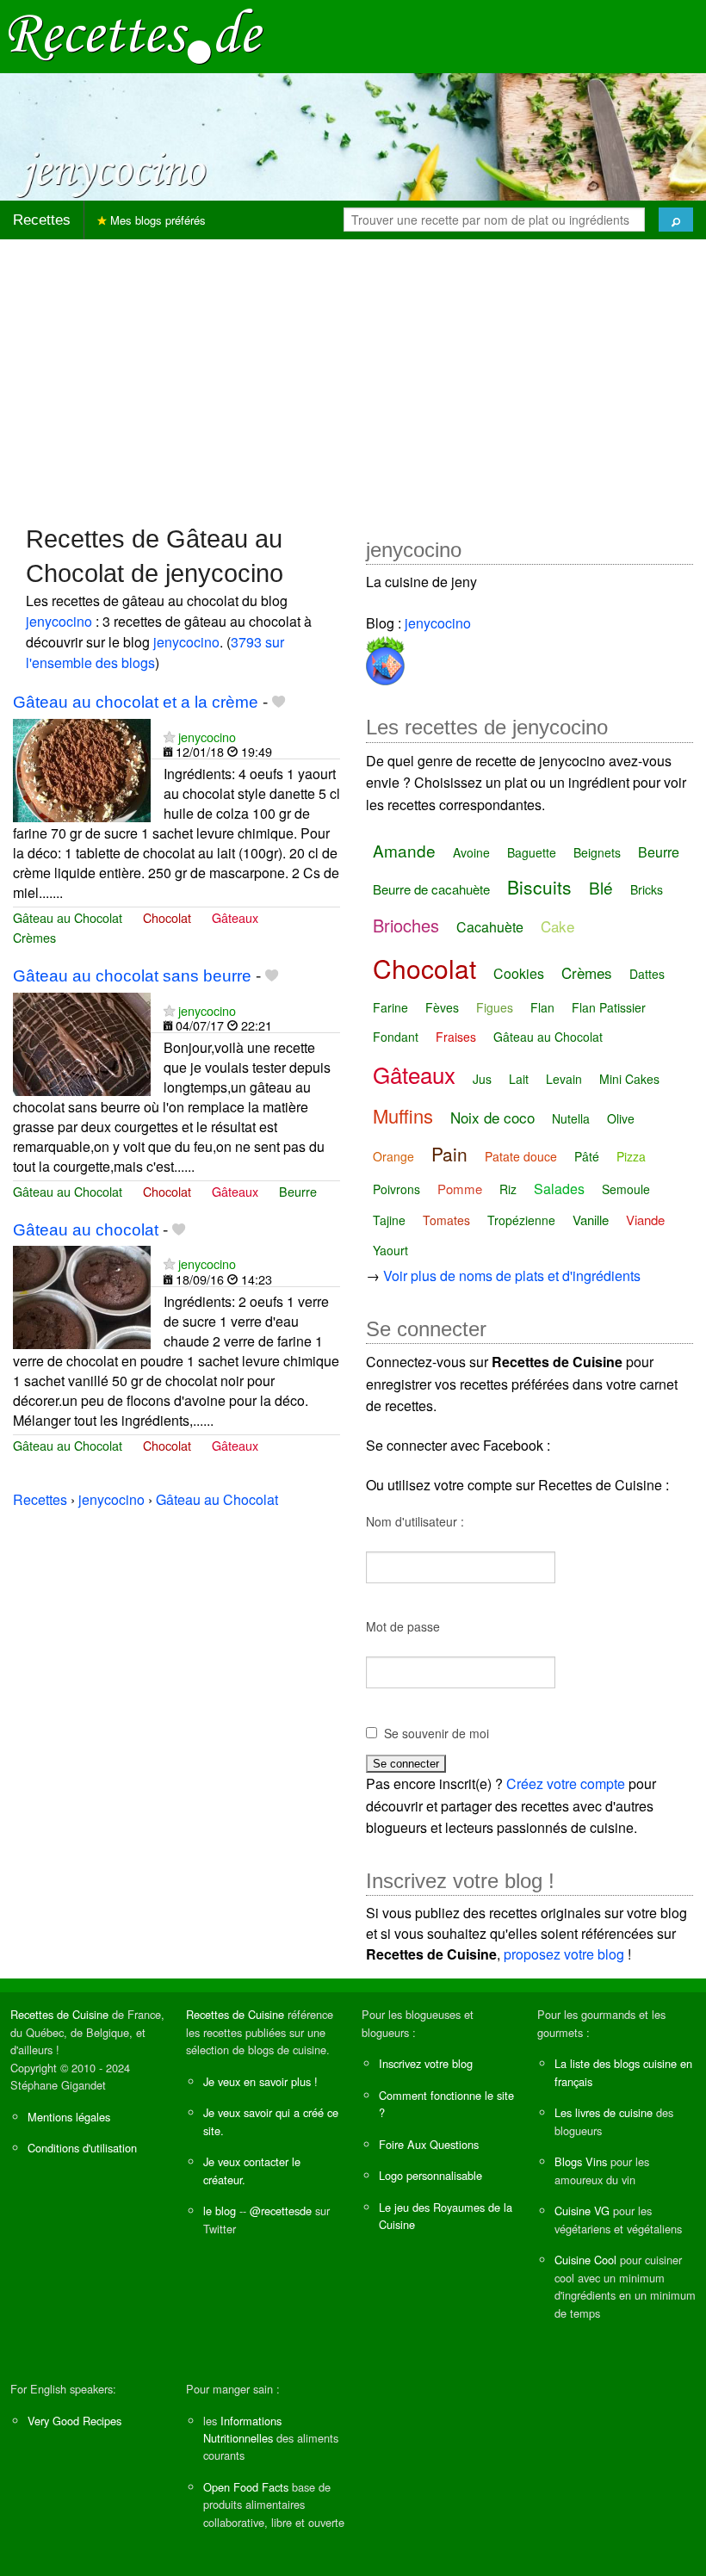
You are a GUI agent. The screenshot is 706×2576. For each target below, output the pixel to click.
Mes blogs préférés (156, 220)
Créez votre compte (566, 1783)
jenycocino (59, 621)
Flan (542, 1007)
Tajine (389, 1220)
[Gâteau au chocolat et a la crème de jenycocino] (82, 768)
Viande (645, 1220)
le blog (220, 2211)
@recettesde (281, 2211)
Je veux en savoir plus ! (260, 2081)
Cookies (519, 973)
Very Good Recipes (74, 2421)
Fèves (442, 1007)
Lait (519, 1079)
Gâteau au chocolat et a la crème (136, 702)
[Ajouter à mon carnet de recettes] (279, 702)
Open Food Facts (246, 2487)
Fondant (396, 1037)
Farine (390, 1007)
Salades (559, 1189)
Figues (495, 1007)
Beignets (597, 852)
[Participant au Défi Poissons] (385, 657)
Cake (557, 926)
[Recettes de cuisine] (136, 35)
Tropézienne (521, 1220)
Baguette (532, 852)
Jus (482, 1079)
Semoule (626, 1189)
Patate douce (521, 1156)
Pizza (631, 1156)
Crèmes (34, 937)
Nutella (571, 1118)
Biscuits (539, 887)
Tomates (446, 1220)
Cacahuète (490, 927)
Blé (601, 887)
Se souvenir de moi (437, 1733)
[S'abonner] (169, 737)
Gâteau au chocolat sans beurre (132, 976)
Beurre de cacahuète (431, 889)
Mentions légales (69, 2117)
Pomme (460, 1189)
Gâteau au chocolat (86, 1230)
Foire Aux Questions (429, 2144)
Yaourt (390, 1250)
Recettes (42, 220)
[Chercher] (676, 220)
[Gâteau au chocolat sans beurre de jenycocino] (82, 1042)
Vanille (591, 1220)
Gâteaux (235, 917)
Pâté (587, 1156)
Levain (564, 1079)
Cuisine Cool (585, 2260)
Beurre (298, 1191)
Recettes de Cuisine (59, 2014)
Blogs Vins (581, 2161)
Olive (621, 1118)
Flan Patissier (609, 1007)
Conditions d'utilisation (82, 2148)
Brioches (406, 925)
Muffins (403, 1115)
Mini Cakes (629, 1079)
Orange (393, 1156)
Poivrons (396, 1189)
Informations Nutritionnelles (242, 2429)
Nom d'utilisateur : (415, 1521)
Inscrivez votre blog (426, 2063)
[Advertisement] (353, 374)
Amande (404, 850)
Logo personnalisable (430, 2175)
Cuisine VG (582, 2211)
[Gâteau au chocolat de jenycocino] (82, 1296)
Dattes (647, 974)
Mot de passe (403, 1626)
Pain (449, 1154)
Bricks (647, 889)
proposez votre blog (564, 1954)
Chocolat (167, 917)
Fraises (456, 1037)
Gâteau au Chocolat (68, 917)
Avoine (471, 852)
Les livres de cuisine (604, 2112)
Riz (508, 1189)
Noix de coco (492, 1117)
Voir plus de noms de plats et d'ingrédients (512, 1276)
